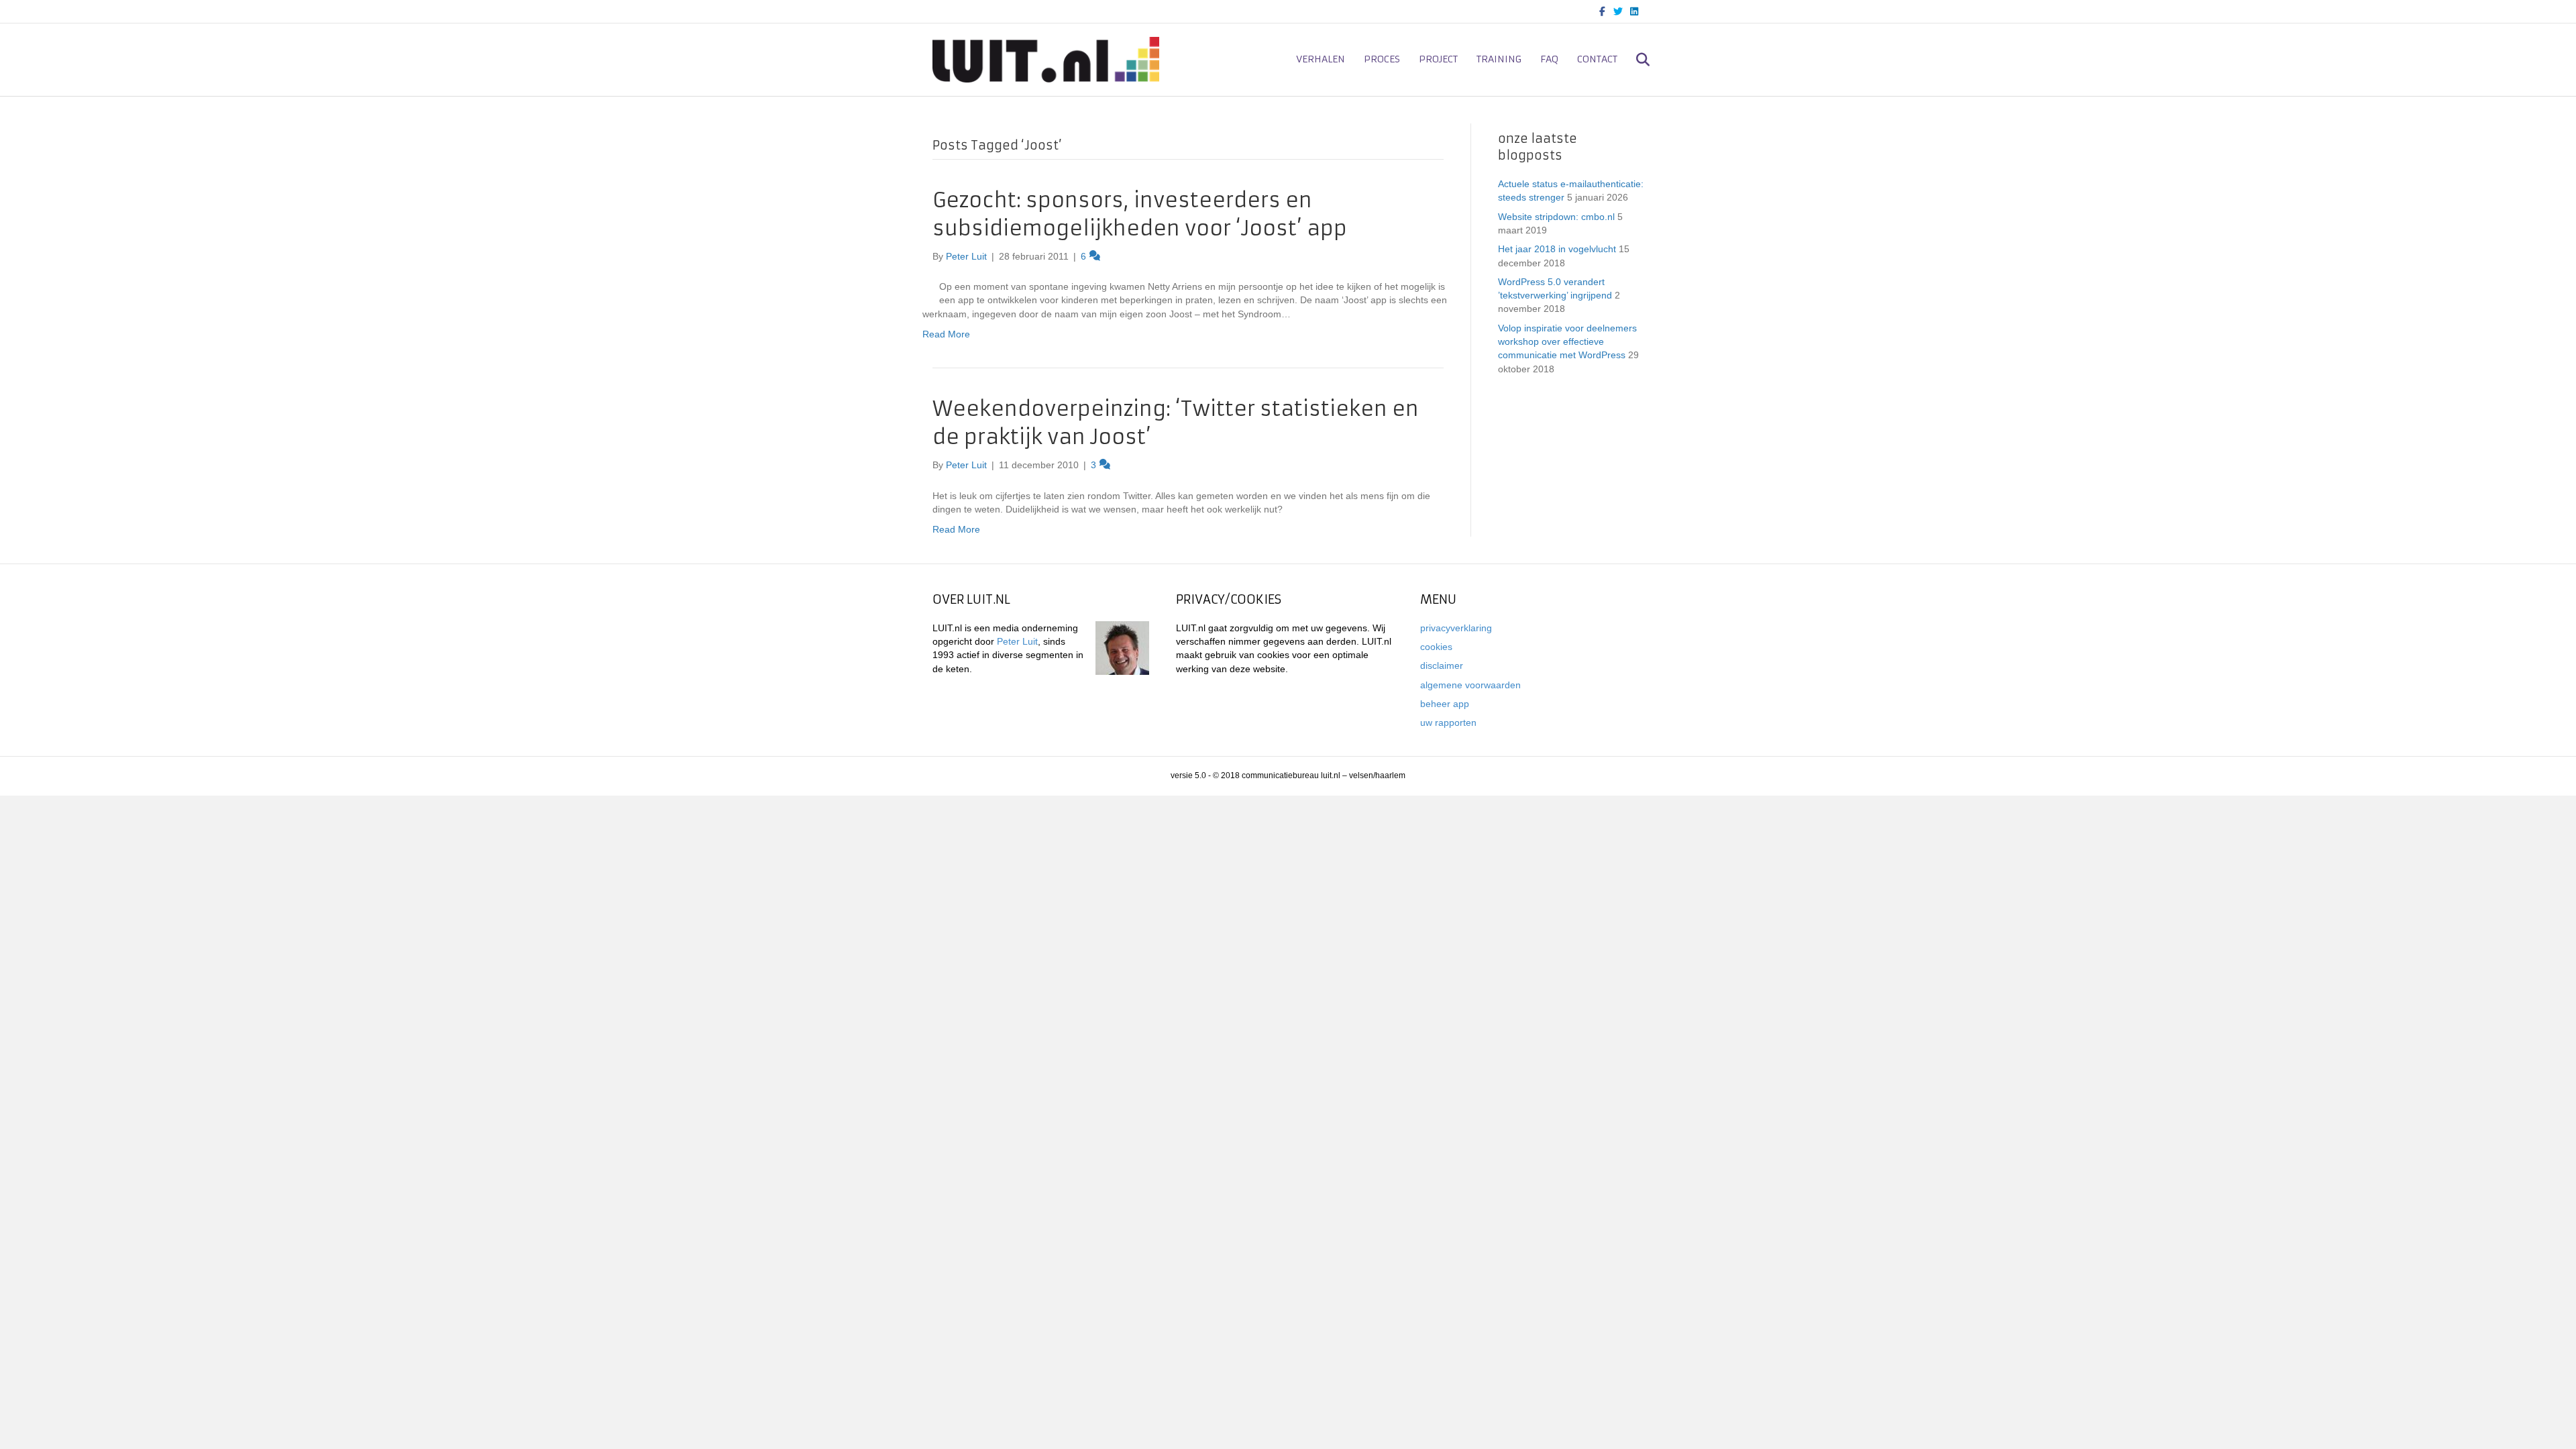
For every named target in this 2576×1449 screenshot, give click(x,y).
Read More (946, 334)
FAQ (1549, 59)
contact (1597, 59)
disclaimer (1442, 665)
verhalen (1321, 59)
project (1438, 59)
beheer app (1445, 704)
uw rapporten (1448, 722)
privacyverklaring (1456, 628)
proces (1382, 59)
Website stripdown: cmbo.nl (1556, 217)
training (1499, 59)
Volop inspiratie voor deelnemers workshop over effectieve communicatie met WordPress (1567, 342)
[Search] (1635, 60)
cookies (1436, 647)
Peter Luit (1017, 641)
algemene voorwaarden (1470, 685)
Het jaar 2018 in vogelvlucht (1557, 249)
